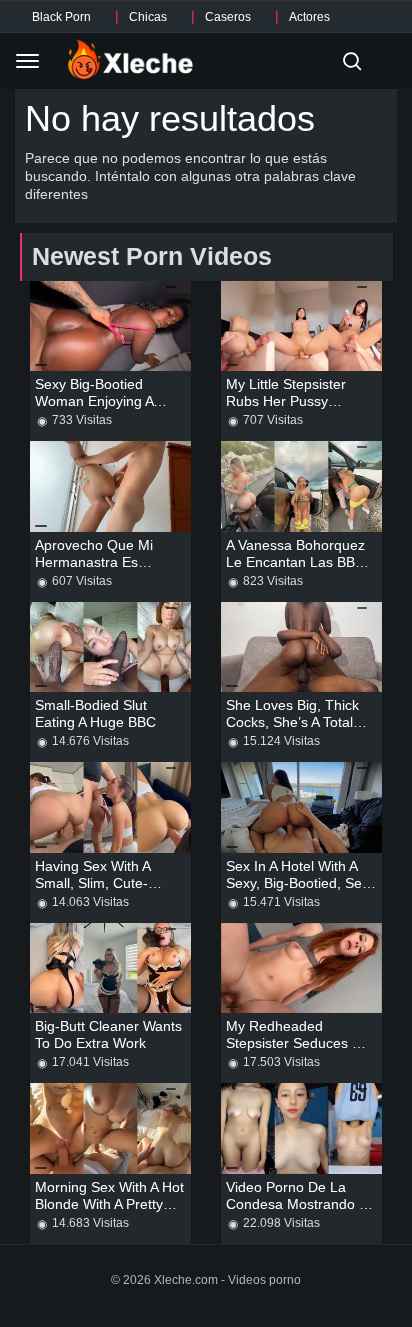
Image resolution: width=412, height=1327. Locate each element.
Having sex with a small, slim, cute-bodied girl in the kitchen (92, 891)
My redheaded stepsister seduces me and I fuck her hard (299, 1043)
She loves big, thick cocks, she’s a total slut (292, 722)
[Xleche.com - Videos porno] (130, 61)
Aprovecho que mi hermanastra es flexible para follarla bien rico (102, 570)
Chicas (148, 17)
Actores (309, 17)
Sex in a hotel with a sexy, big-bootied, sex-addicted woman (300, 883)
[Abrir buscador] (352, 61)
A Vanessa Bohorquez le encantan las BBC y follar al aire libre (295, 562)
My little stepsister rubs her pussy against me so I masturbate (286, 409)
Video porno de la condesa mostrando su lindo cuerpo (301, 1204)
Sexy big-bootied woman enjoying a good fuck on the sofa (96, 409)
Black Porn (61, 17)
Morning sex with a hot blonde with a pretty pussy (109, 1204)
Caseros (228, 17)
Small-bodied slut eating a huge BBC (95, 713)
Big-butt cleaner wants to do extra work (108, 1034)
